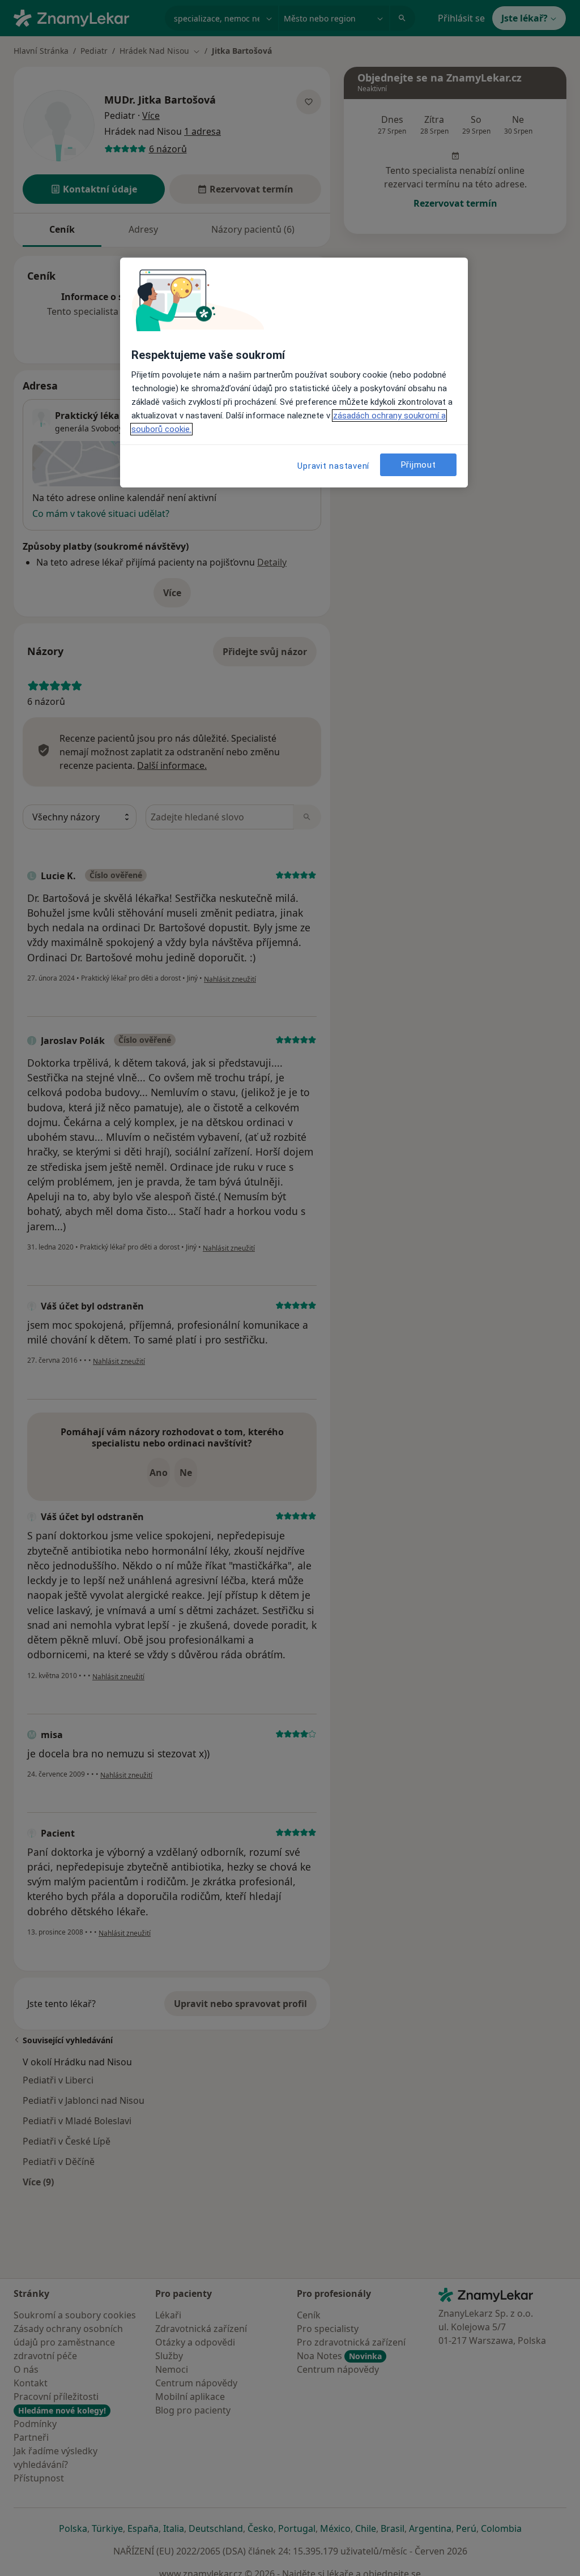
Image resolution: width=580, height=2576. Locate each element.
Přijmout (419, 465)
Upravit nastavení (333, 466)
